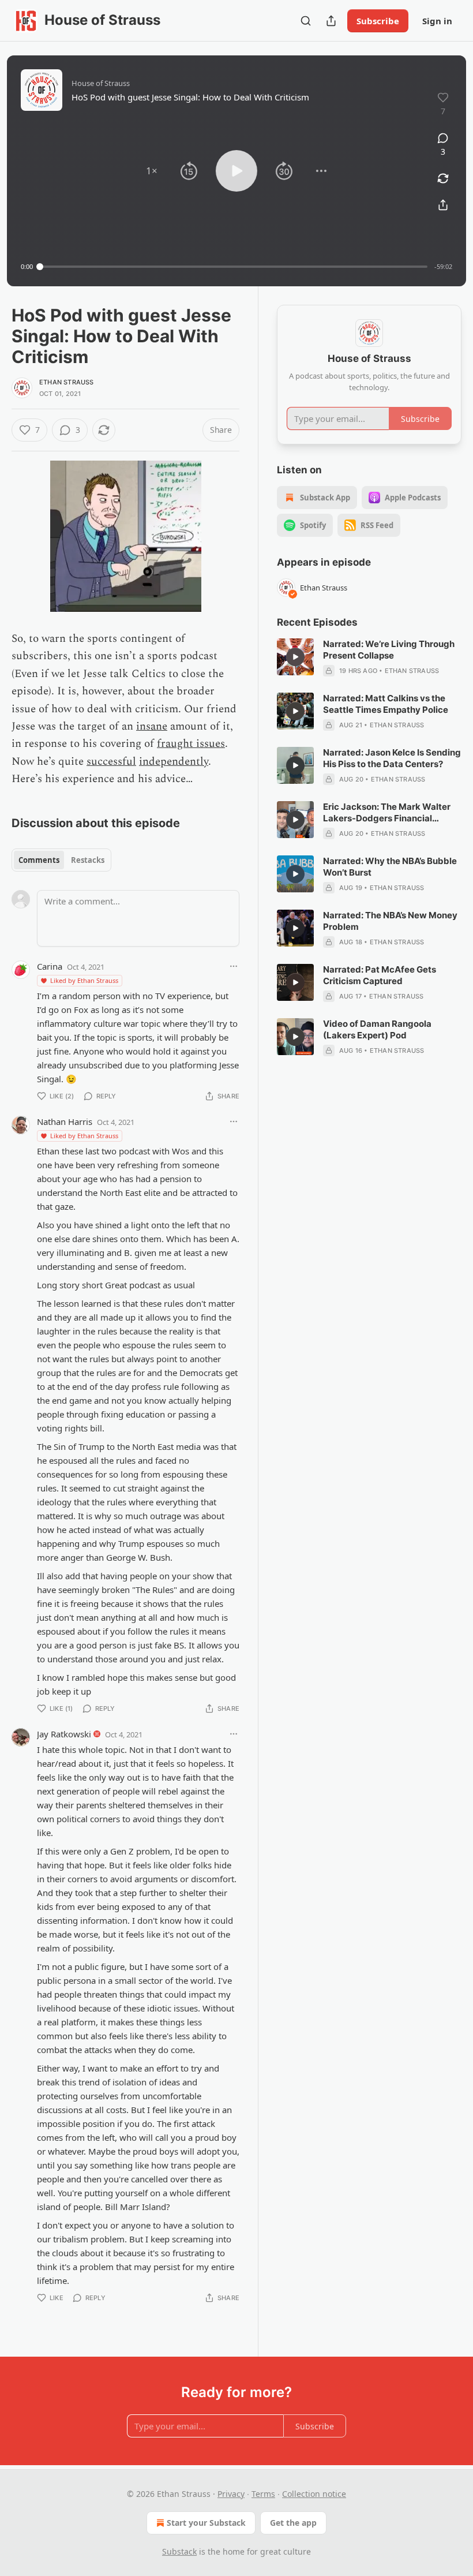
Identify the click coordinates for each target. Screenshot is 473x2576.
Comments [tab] (39, 860)
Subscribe (378, 21)
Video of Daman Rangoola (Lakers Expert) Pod (377, 1029)
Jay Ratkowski (64, 1734)
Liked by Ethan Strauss (84, 980)
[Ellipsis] (234, 966)
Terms (263, 2494)
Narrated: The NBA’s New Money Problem (390, 921)
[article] (369, 657)
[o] (295, 657)
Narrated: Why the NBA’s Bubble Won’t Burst (390, 867)
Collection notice (314, 2494)
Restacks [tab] (88, 860)
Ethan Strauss (67, 382)
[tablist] (61, 860)
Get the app (293, 2523)
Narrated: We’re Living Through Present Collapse (389, 650)
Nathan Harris (65, 1121)
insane (152, 726)
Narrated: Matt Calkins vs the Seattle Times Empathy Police (386, 704)
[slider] (234, 267)
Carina (50, 966)
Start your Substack (206, 2523)
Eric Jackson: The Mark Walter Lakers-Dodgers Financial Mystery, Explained (387, 813)
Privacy (231, 2494)
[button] (152, 171)
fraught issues (191, 744)
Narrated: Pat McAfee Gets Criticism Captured (380, 975)
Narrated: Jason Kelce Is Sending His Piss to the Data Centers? (392, 758)
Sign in (437, 21)
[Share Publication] (331, 21)
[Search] (306, 21)
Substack (179, 2551)
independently (174, 762)
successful (111, 762)
